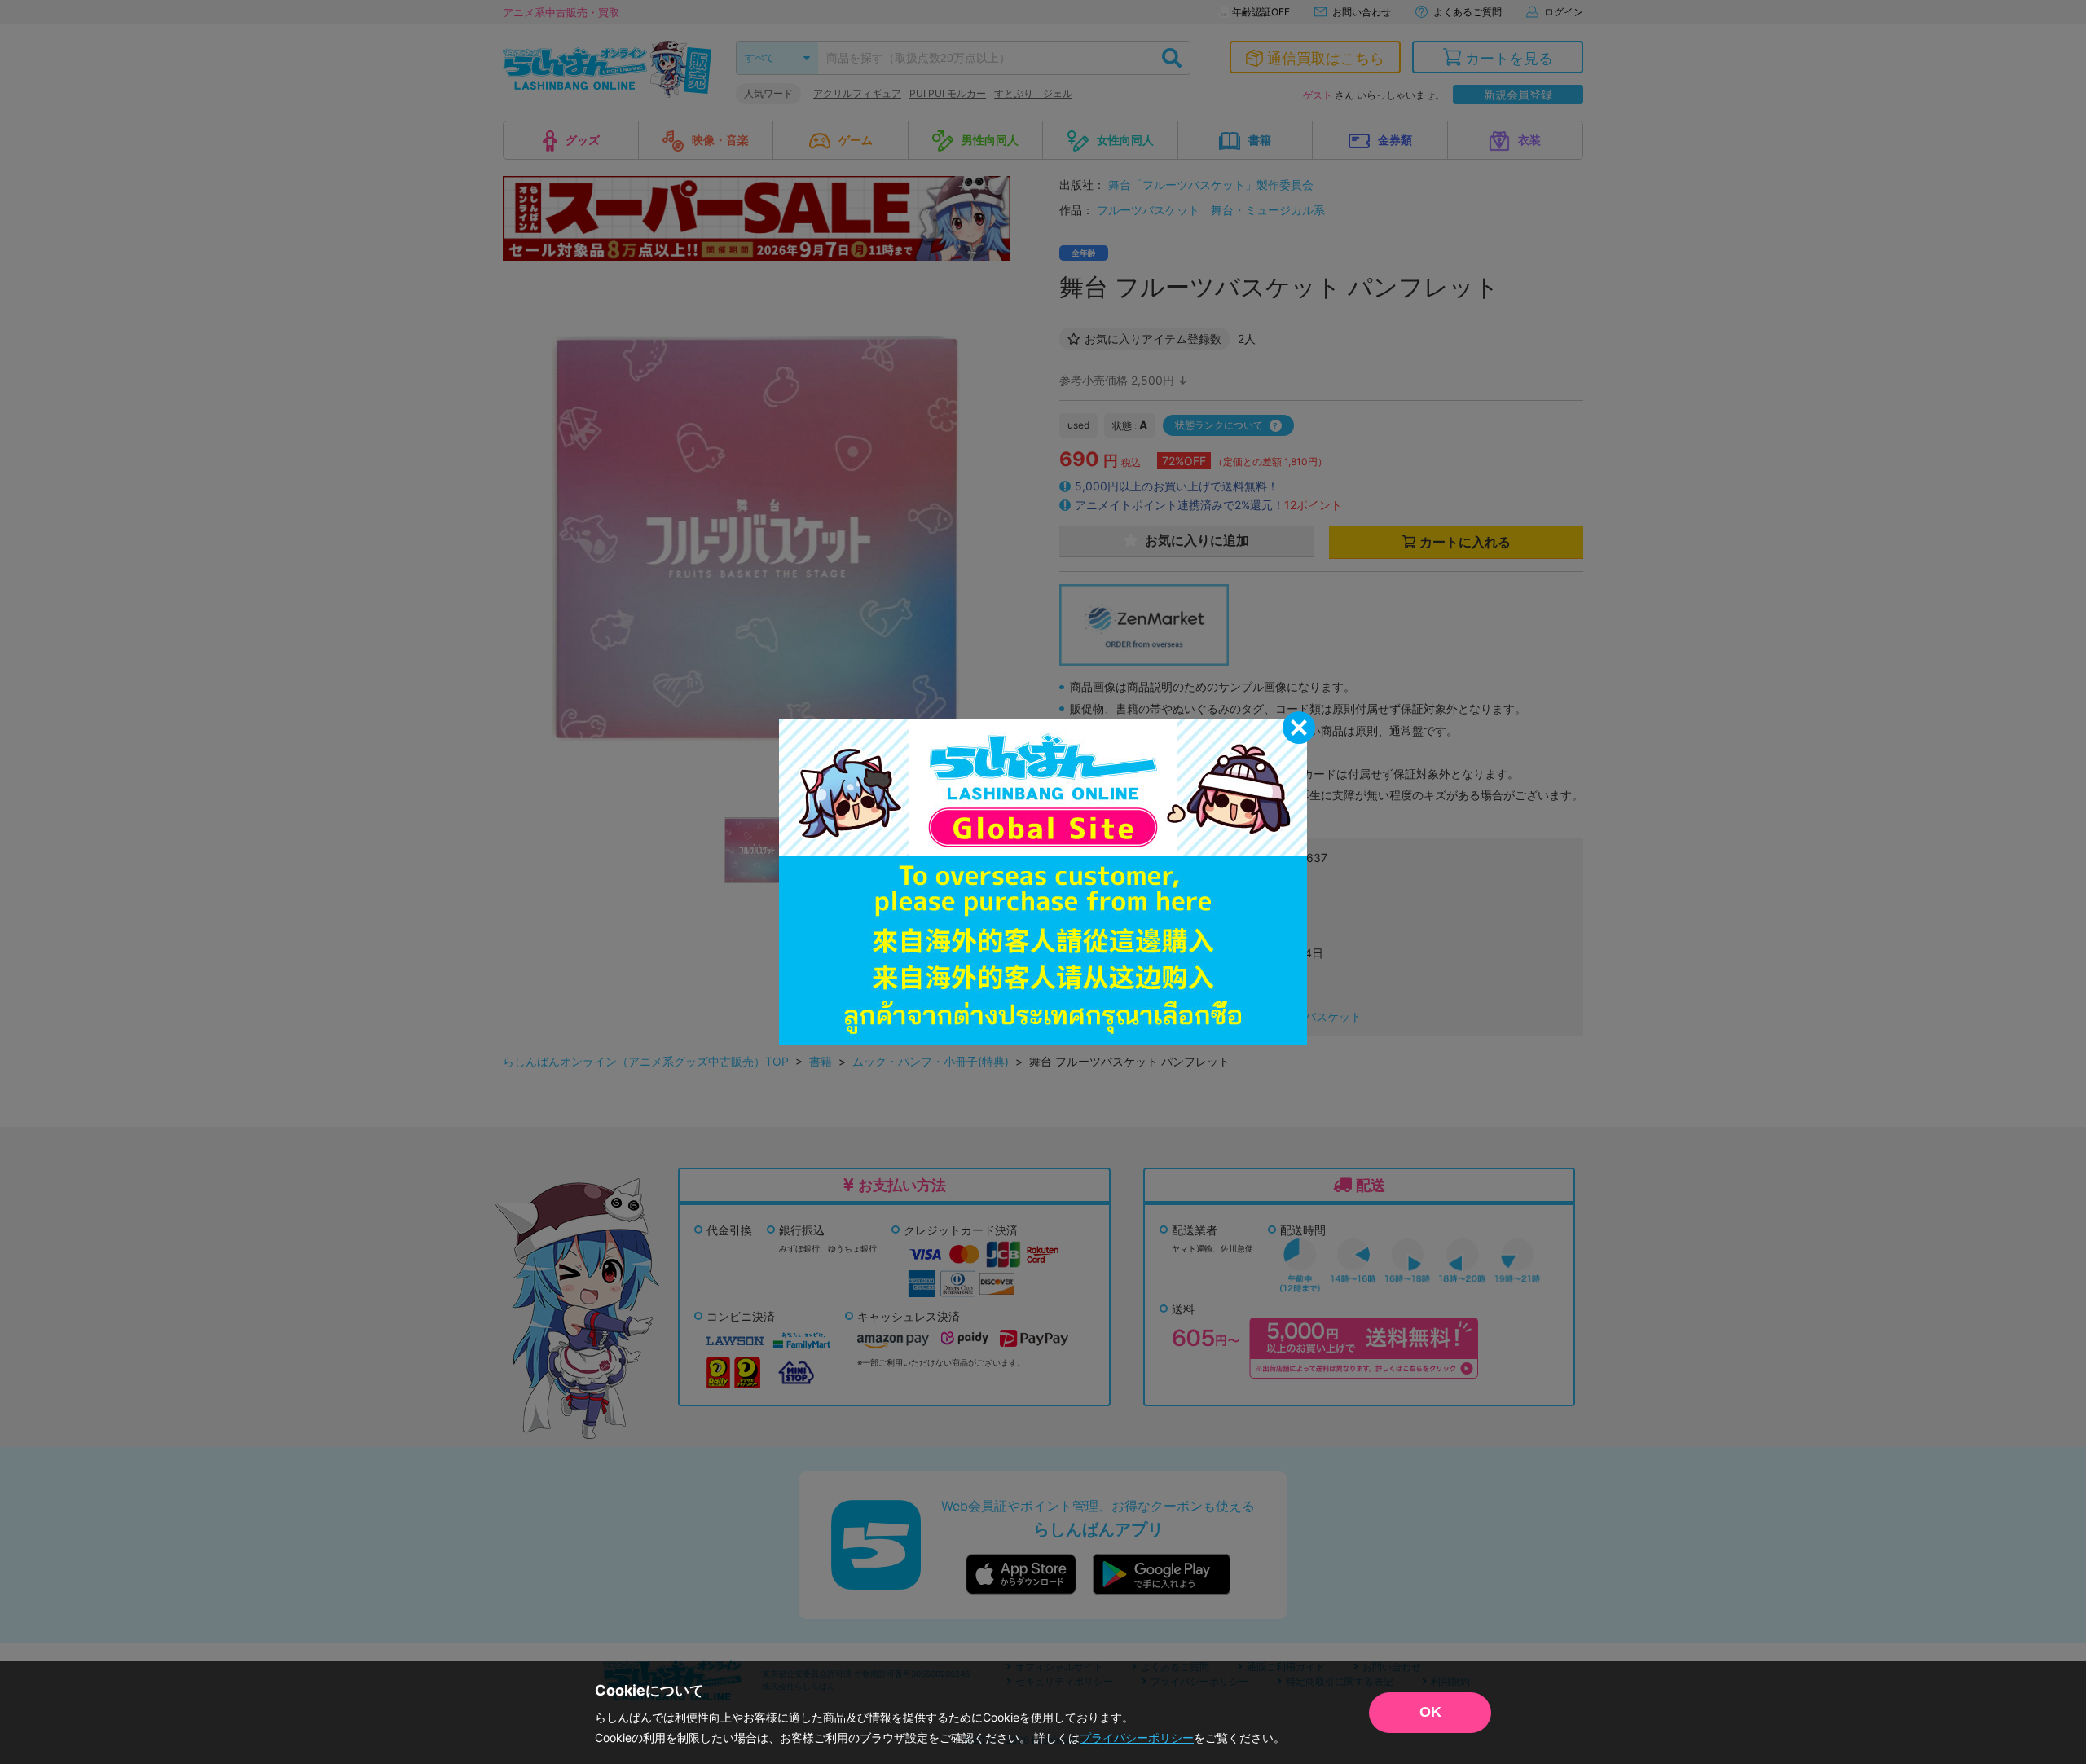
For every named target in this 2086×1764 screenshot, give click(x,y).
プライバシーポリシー (1137, 1738)
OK (1430, 1712)
